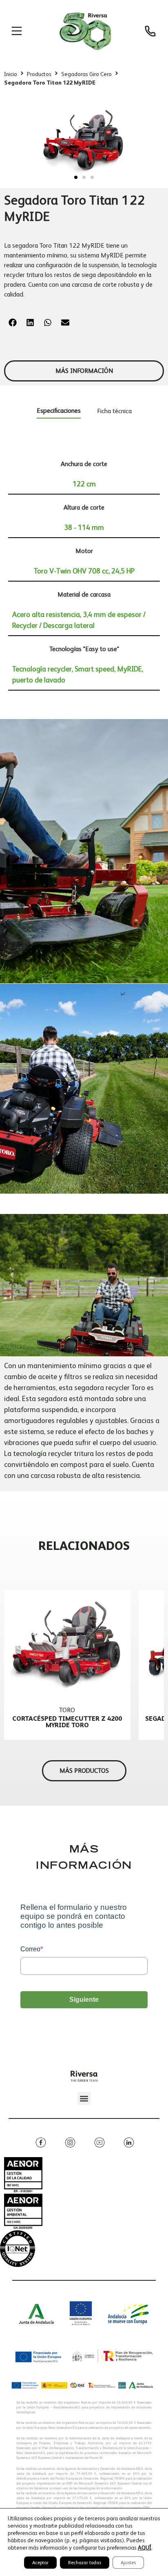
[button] (76, 177)
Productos (39, 74)
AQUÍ (145, 2548)
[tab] (59, 412)
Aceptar (40, 2563)
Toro (67, 1710)
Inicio (11, 74)
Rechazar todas (85, 2563)
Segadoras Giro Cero (86, 74)
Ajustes (128, 2563)
